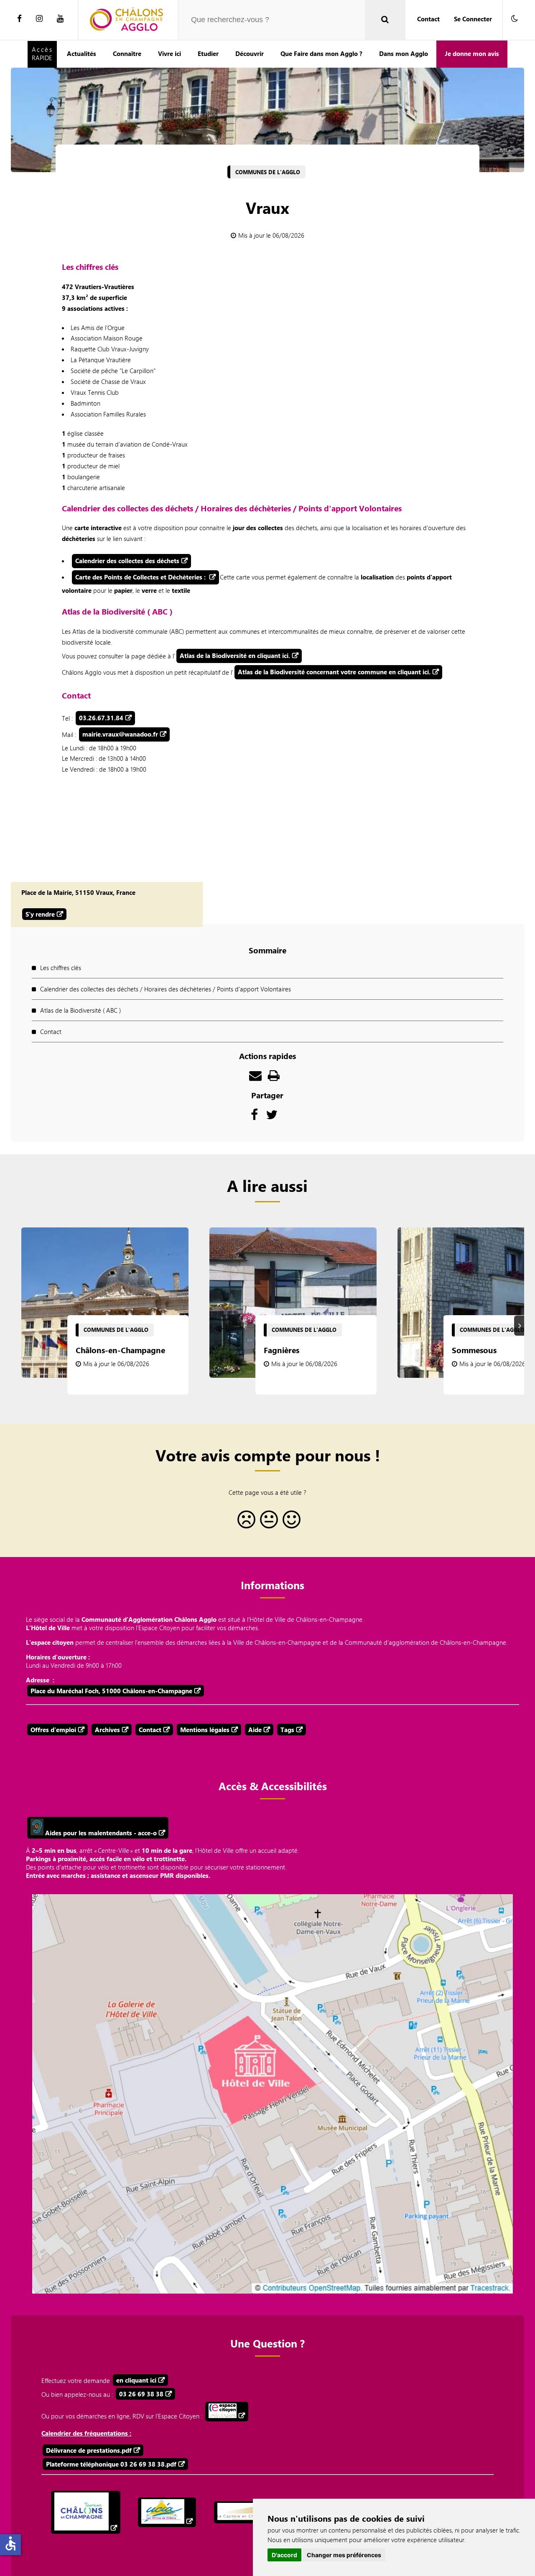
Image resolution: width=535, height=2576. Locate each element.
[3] (290, 1523)
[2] (267, 1523)
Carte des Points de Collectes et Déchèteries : (141, 577)
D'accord (284, 2555)
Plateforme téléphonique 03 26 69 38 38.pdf (111, 2464)
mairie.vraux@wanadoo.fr (120, 734)
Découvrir (250, 53)
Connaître (127, 53)
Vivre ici (169, 53)
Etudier (208, 53)
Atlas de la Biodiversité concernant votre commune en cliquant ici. (334, 672)
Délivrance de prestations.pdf (89, 2450)
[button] (515, 19)
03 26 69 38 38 (141, 2394)
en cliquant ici (136, 2380)
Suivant (520, 1325)
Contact (428, 19)
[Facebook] (19, 19)
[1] (245, 1523)
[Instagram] (39, 19)
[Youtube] (60, 19)
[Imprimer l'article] (274, 1077)
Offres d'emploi (53, 1730)
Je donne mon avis (472, 53)
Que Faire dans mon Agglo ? (321, 53)
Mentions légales (205, 1730)
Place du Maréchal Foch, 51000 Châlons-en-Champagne (111, 1691)
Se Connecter (473, 19)
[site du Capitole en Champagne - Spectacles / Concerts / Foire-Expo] (248, 2512)
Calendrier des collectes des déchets (127, 561)
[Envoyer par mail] (255, 1077)
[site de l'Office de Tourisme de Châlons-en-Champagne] (86, 2512)
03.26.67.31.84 (101, 718)
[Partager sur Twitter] (272, 1117)
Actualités (82, 53)
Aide (255, 1730)
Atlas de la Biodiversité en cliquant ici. (235, 655)
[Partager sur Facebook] (254, 1117)
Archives (107, 1730)
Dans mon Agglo (404, 53)
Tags (287, 1730)
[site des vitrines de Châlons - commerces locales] (167, 2512)
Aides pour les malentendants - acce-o (100, 1833)
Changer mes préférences (344, 2555)
